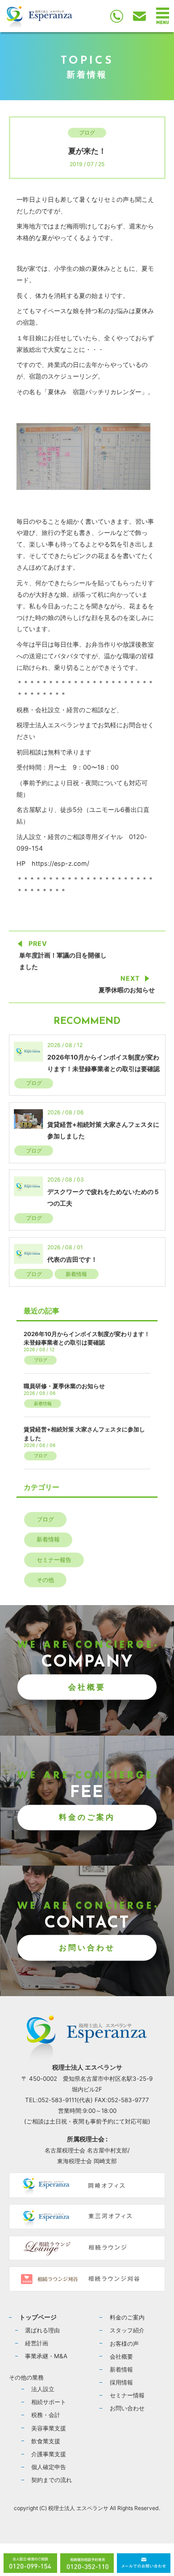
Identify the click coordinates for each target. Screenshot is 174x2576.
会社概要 (87, 1687)
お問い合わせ (87, 1947)
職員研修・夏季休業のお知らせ (64, 1386)
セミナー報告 (54, 1560)
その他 (45, 1580)
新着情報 (76, 1274)
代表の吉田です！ (72, 1259)
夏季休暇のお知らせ (127, 990)
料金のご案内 (87, 1817)
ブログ (87, 132)
